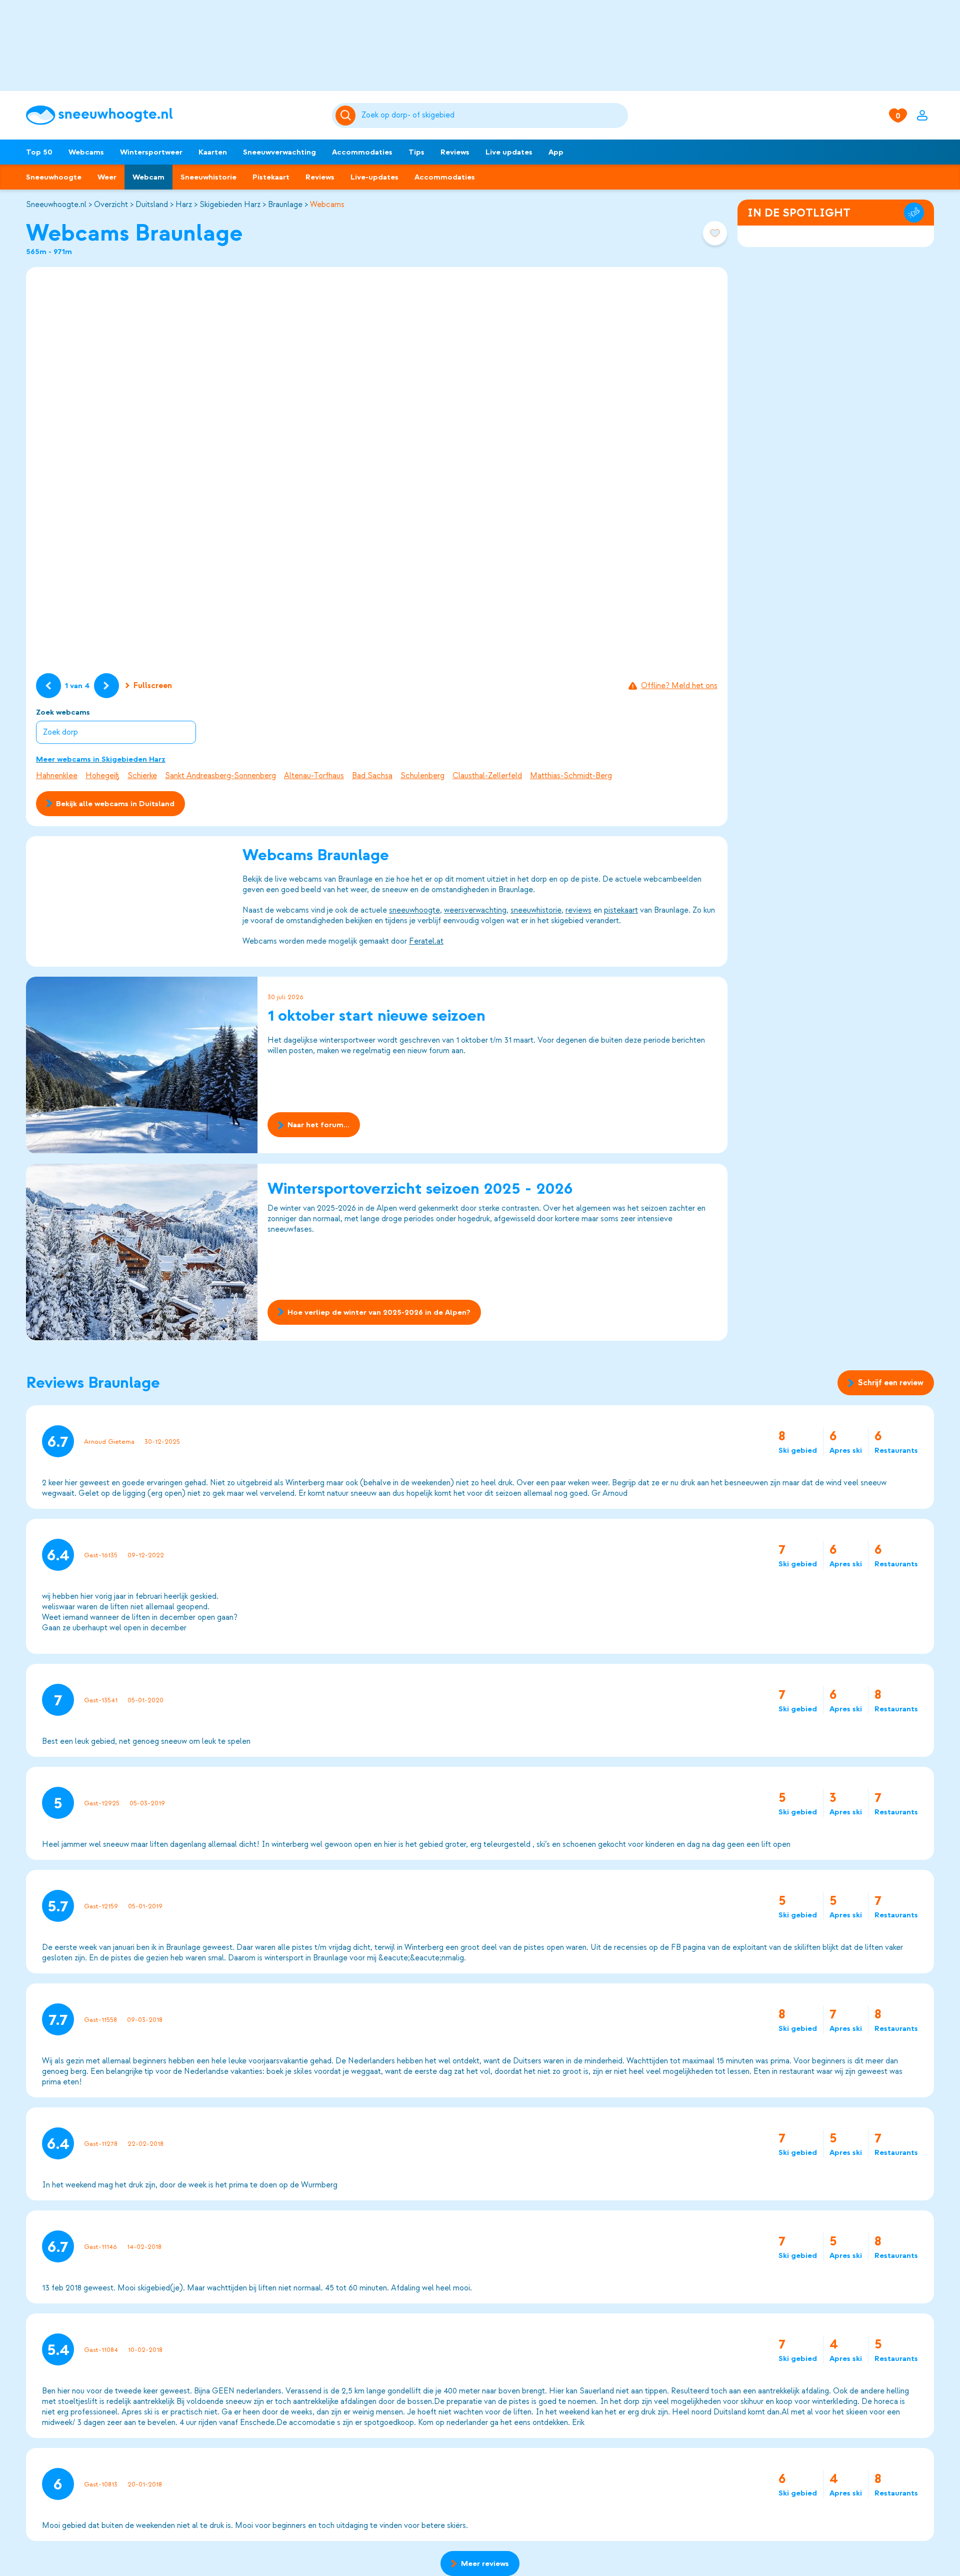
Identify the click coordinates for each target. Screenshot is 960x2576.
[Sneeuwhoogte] (174, 115)
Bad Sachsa (372, 776)
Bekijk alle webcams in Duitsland (115, 804)
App (556, 152)
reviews (578, 910)
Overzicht (111, 205)
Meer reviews (485, 2563)
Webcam (148, 177)
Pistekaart (271, 177)
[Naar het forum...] (142, 1065)
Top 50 (39, 152)
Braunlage (285, 205)
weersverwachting (475, 910)
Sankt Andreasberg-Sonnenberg (220, 776)
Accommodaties (362, 152)
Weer (107, 177)
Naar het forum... (318, 1125)
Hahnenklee (57, 776)
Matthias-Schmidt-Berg (571, 776)
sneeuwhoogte (414, 910)
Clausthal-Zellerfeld (487, 776)
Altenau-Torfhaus (314, 776)
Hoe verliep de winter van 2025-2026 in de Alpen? (379, 1312)
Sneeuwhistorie (208, 177)
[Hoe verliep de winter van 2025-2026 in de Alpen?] (142, 1252)
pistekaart (621, 910)
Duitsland (152, 205)
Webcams (86, 152)
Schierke (142, 776)
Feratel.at (426, 941)
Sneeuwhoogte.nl (56, 205)
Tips (416, 152)
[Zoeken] (493, 116)
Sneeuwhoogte (54, 177)
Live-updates (374, 177)
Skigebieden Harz (230, 205)
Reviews (455, 152)
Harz (184, 205)
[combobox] (493, 116)
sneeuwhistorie (536, 910)
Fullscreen (153, 686)
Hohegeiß (102, 776)
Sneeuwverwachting (279, 152)
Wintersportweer (151, 152)
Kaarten (213, 152)
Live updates (509, 152)
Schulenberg (422, 776)
